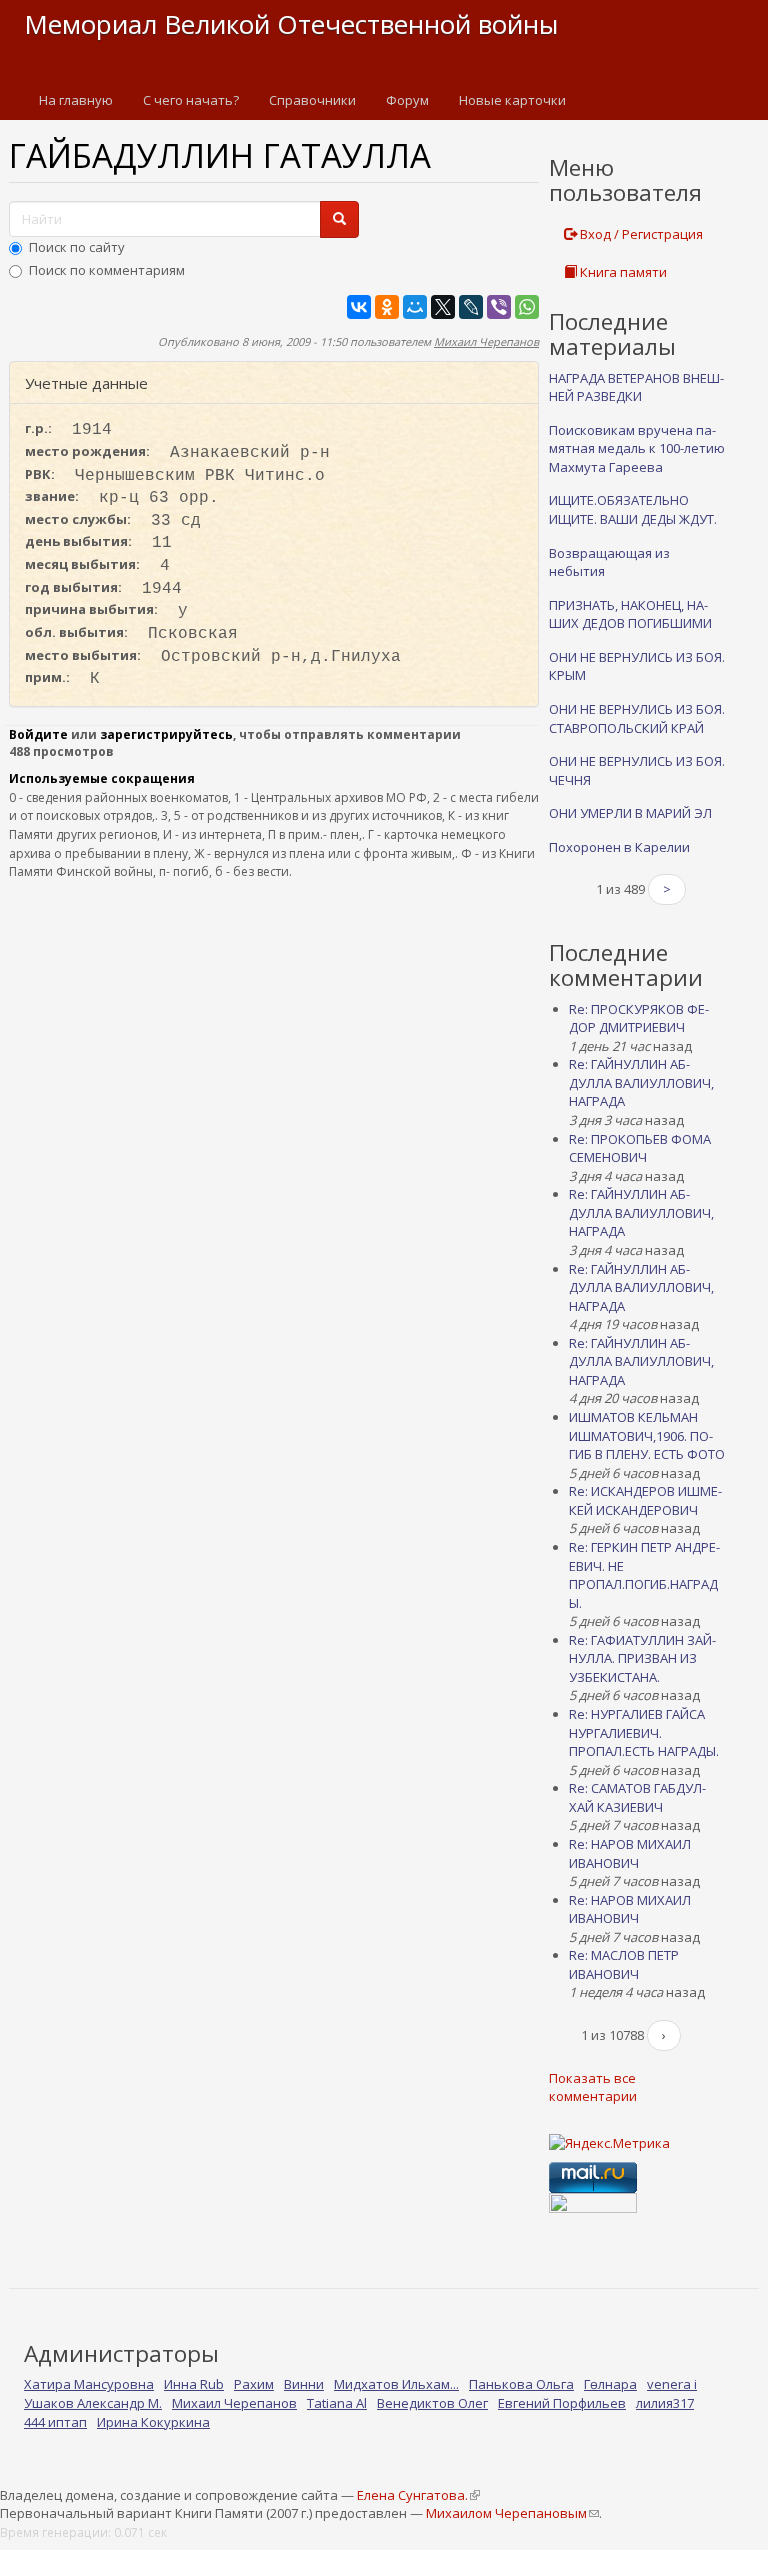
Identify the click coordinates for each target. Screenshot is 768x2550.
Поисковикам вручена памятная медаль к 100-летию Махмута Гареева (637, 448)
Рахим (254, 2384)
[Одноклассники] (387, 307)
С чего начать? (191, 100)
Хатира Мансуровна (89, 2384)
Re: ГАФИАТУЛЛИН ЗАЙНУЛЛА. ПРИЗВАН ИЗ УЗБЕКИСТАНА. (642, 1658)
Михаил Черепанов (486, 341)
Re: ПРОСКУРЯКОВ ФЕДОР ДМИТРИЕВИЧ (639, 1018)
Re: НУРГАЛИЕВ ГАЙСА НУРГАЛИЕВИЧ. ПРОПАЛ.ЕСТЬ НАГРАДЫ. (644, 1732)
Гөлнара (610, 2384)
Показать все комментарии (593, 2087)
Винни (304, 2384)
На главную (76, 100)
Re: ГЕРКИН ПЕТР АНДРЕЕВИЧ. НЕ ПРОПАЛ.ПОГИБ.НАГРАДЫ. (644, 1575)
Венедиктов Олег (432, 2403)
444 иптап (55, 2422)
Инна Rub (194, 2384)
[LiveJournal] (471, 307)
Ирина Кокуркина (153, 2422)
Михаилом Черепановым (512, 2513)
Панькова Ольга (521, 2384)
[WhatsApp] (527, 307)
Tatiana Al (337, 2403)
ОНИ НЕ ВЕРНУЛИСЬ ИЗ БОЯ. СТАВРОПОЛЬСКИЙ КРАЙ (637, 718)
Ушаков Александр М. (93, 2403)
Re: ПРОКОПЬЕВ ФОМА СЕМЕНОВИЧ (640, 1148)
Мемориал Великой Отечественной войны (291, 24)
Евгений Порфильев (562, 2403)
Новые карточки (512, 100)
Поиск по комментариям (107, 270)
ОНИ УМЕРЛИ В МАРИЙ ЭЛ (630, 813)
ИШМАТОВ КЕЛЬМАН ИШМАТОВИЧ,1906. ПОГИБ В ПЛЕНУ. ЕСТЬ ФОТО (647, 1435)
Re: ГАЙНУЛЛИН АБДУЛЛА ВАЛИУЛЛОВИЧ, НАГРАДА (641, 1082)
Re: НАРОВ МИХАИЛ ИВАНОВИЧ (630, 1853)
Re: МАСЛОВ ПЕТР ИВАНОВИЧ (624, 1964)
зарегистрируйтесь (166, 734)
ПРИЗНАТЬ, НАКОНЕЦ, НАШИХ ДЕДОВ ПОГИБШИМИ (630, 614)
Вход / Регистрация (640, 234)
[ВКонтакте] (359, 307)
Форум (407, 100)
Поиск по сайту (77, 247)
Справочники (312, 100)
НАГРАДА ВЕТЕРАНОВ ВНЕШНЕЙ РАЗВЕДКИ (636, 387)
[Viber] (499, 307)
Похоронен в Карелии (619, 847)
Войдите (38, 734)
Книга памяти (622, 272)
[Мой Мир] (415, 307)
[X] (443, 307)
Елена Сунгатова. (418, 2495)
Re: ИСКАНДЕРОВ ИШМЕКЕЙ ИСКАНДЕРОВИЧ (645, 1500)
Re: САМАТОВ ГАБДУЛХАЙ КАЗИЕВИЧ (637, 1797)
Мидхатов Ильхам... (396, 2384)
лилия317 (665, 2403)
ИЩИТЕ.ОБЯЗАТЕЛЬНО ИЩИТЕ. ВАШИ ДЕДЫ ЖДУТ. (633, 509)
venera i (672, 2384)
